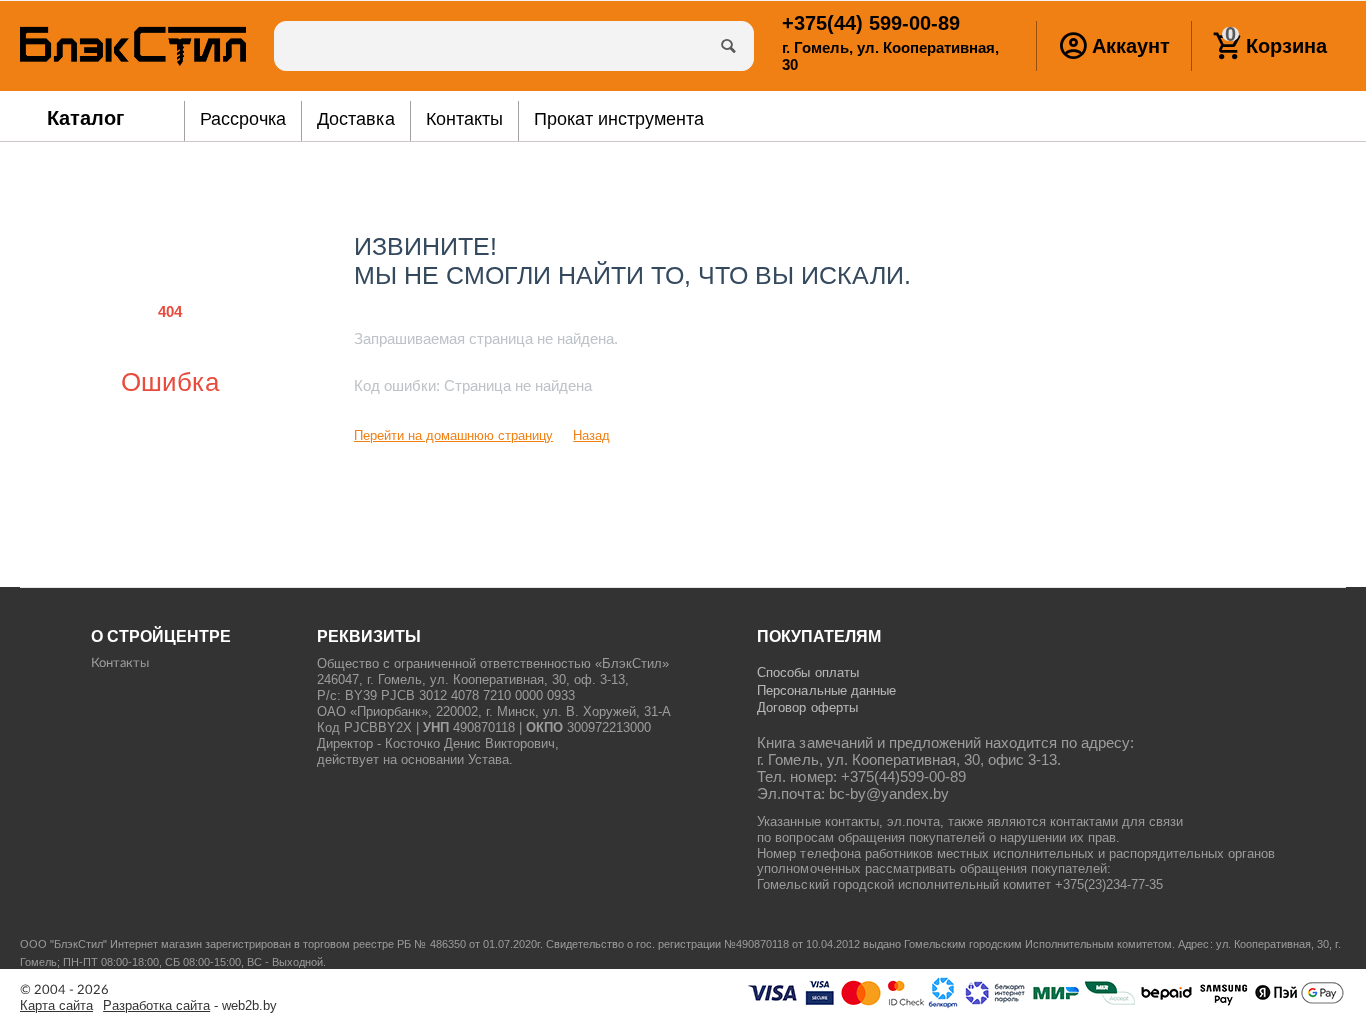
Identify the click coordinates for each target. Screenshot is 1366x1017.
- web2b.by (190, 1006)
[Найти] (729, 46)
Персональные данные (826, 690)
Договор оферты (807, 707)
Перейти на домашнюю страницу (453, 435)
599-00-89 (871, 23)
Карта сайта (56, 1006)
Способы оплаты (807, 672)
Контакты (120, 663)
